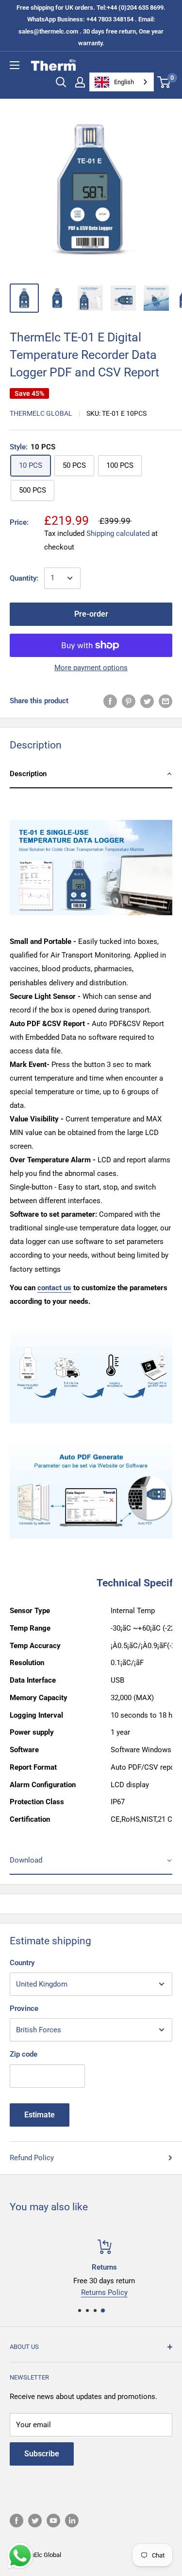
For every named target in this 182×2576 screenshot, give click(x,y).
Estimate (40, 2115)
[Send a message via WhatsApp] (20, 2556)
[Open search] (61, 82)
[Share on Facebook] (110, 701)
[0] (164, 82)
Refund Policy (32, 2158)
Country (22, 1963)
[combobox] (122, 82)
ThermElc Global (41, 413)
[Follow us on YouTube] (53, 2521)
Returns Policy (91, 2292)
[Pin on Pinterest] (129, 701)
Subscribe (42, 2454)
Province (24, 2008)
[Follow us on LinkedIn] (72, 2521)
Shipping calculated (118, 533)
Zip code (24, 2054)
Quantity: (24, 578)
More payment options (91, 668)
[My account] (80, 82)
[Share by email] (165, 701)
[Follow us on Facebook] (17, 2521)
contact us (54, 1288)
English (124, 82)
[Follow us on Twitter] (35, 2521)
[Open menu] (15, 65)
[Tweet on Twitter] (147, 701)
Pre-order (91, 614)
